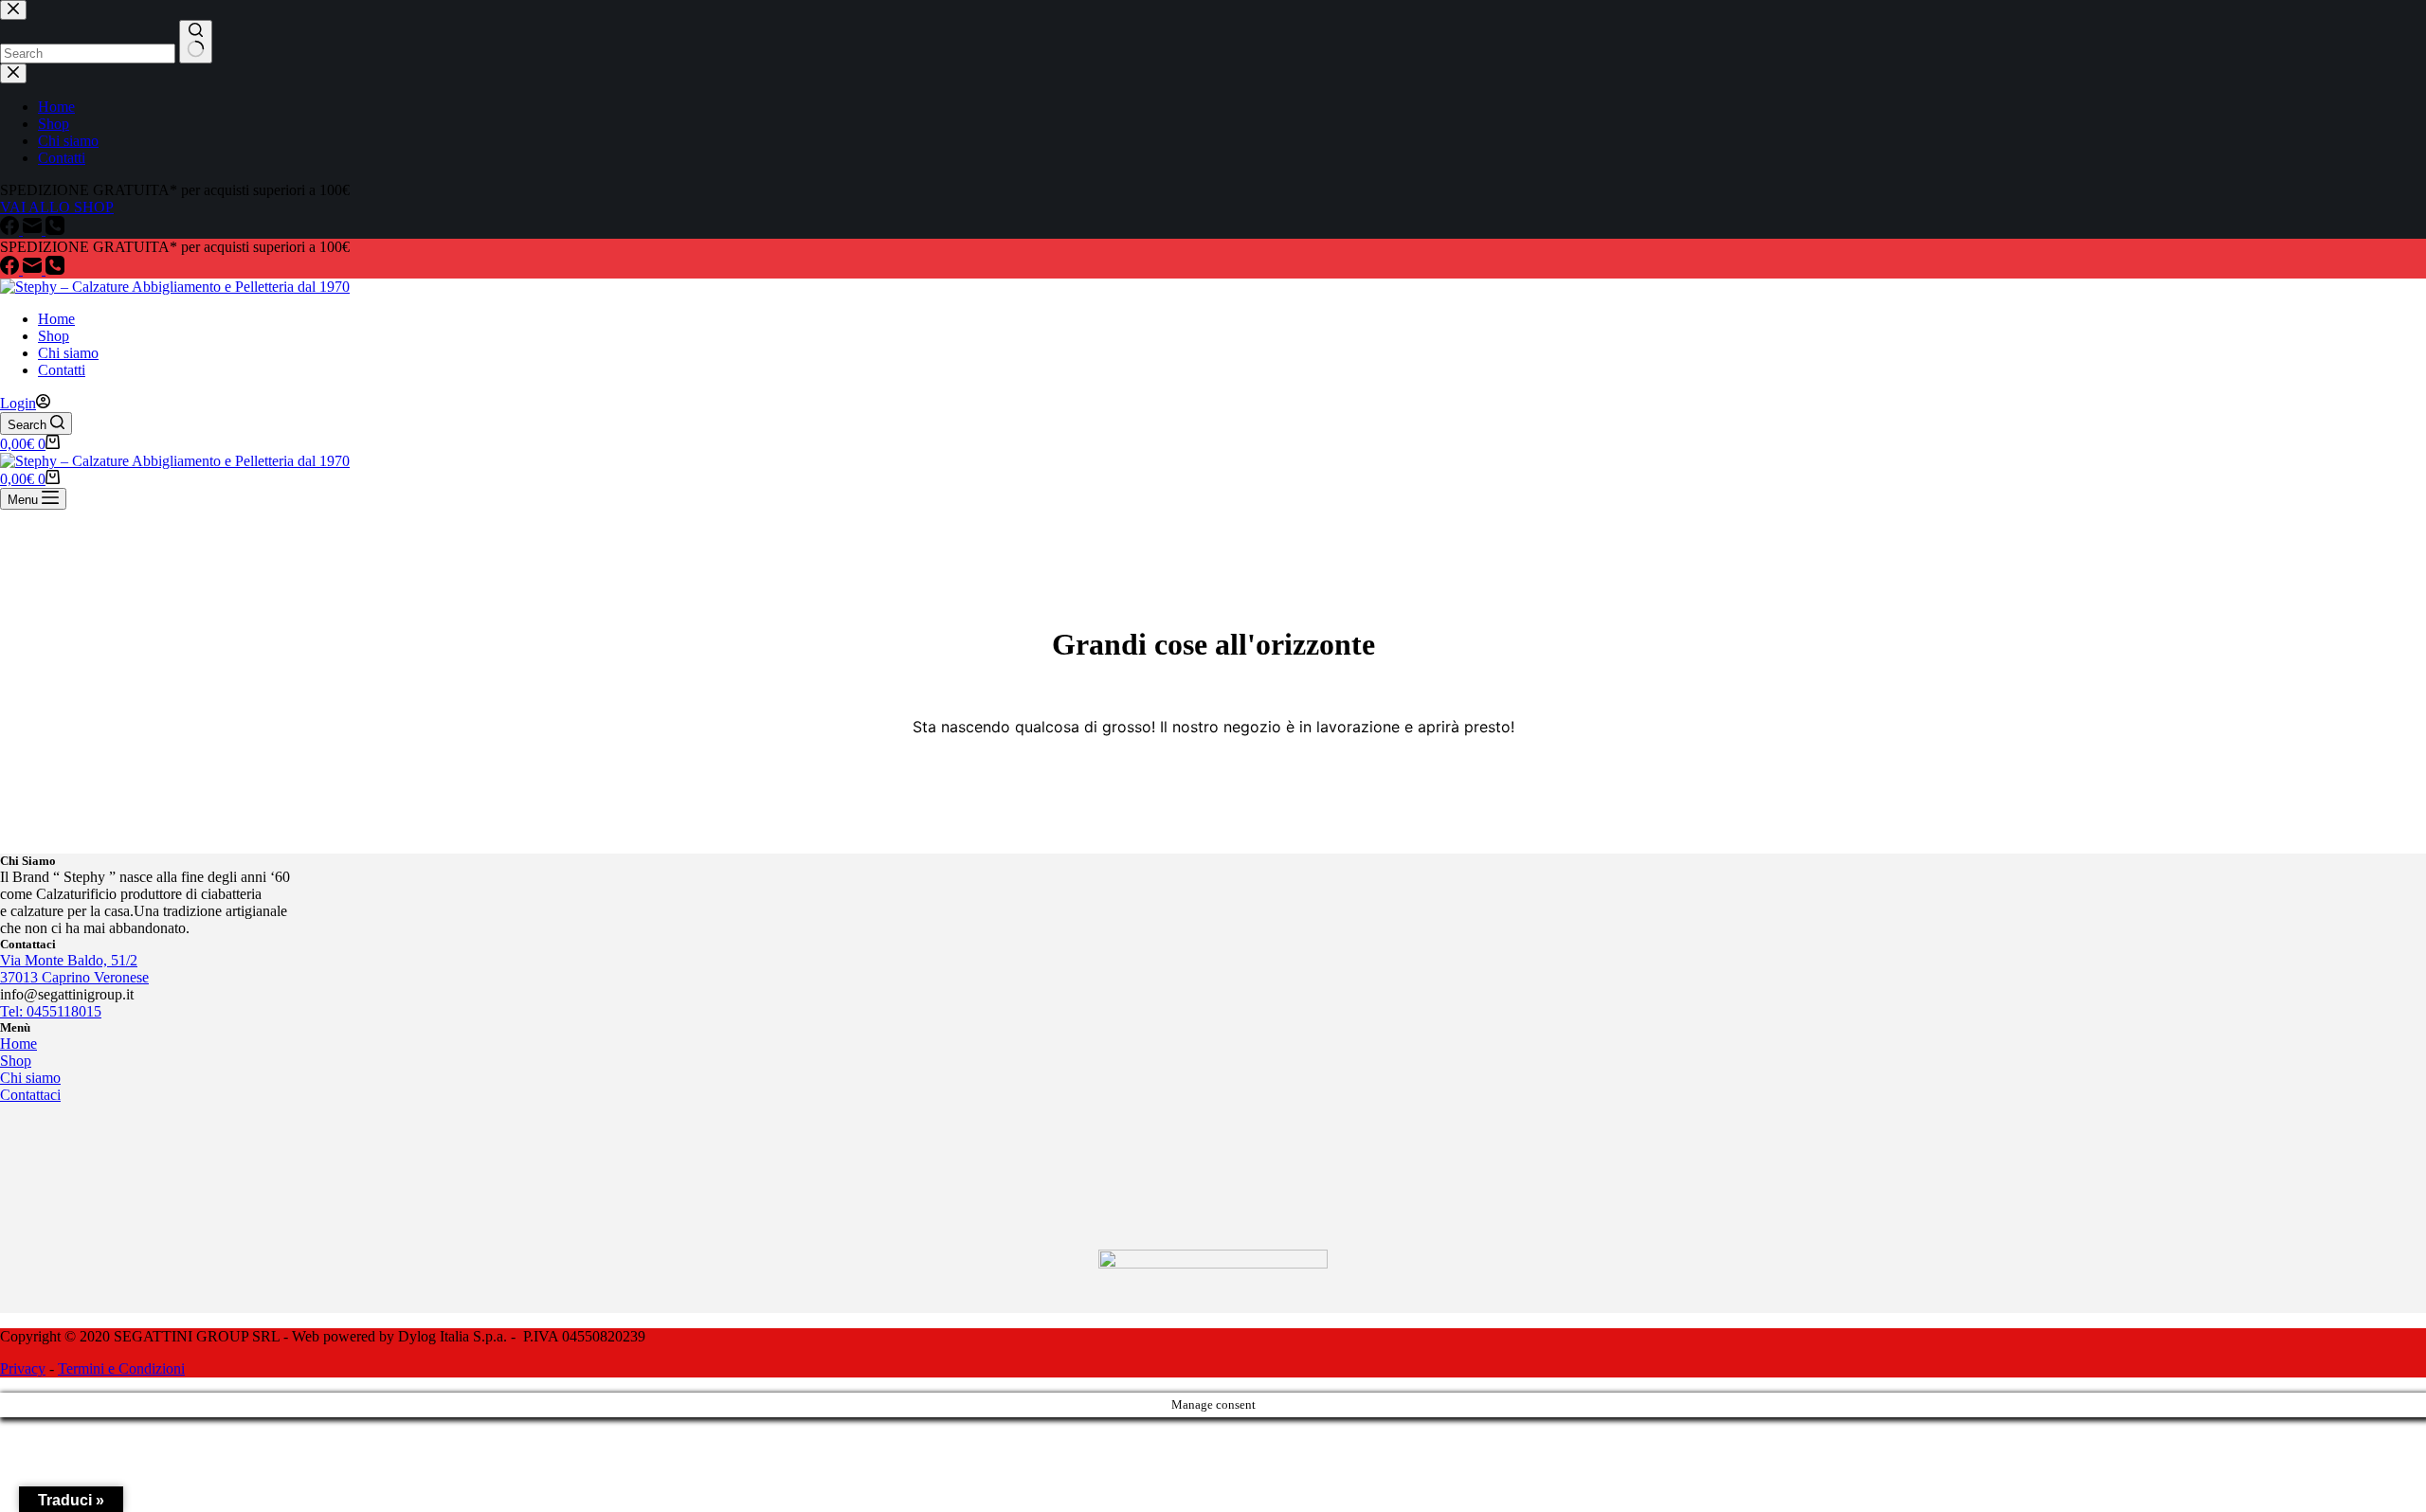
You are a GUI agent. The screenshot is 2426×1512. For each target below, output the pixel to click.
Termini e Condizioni (121, 1368)
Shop (54, 336)
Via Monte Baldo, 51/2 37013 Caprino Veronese (74, 969)
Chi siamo (68, 353)
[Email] (34, 270)
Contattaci (30, 1095)
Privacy (23, 1368)
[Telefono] (55, 270)
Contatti (62, 370)
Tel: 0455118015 (51, 1011)
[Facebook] (11, 270)
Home (56, 319)
